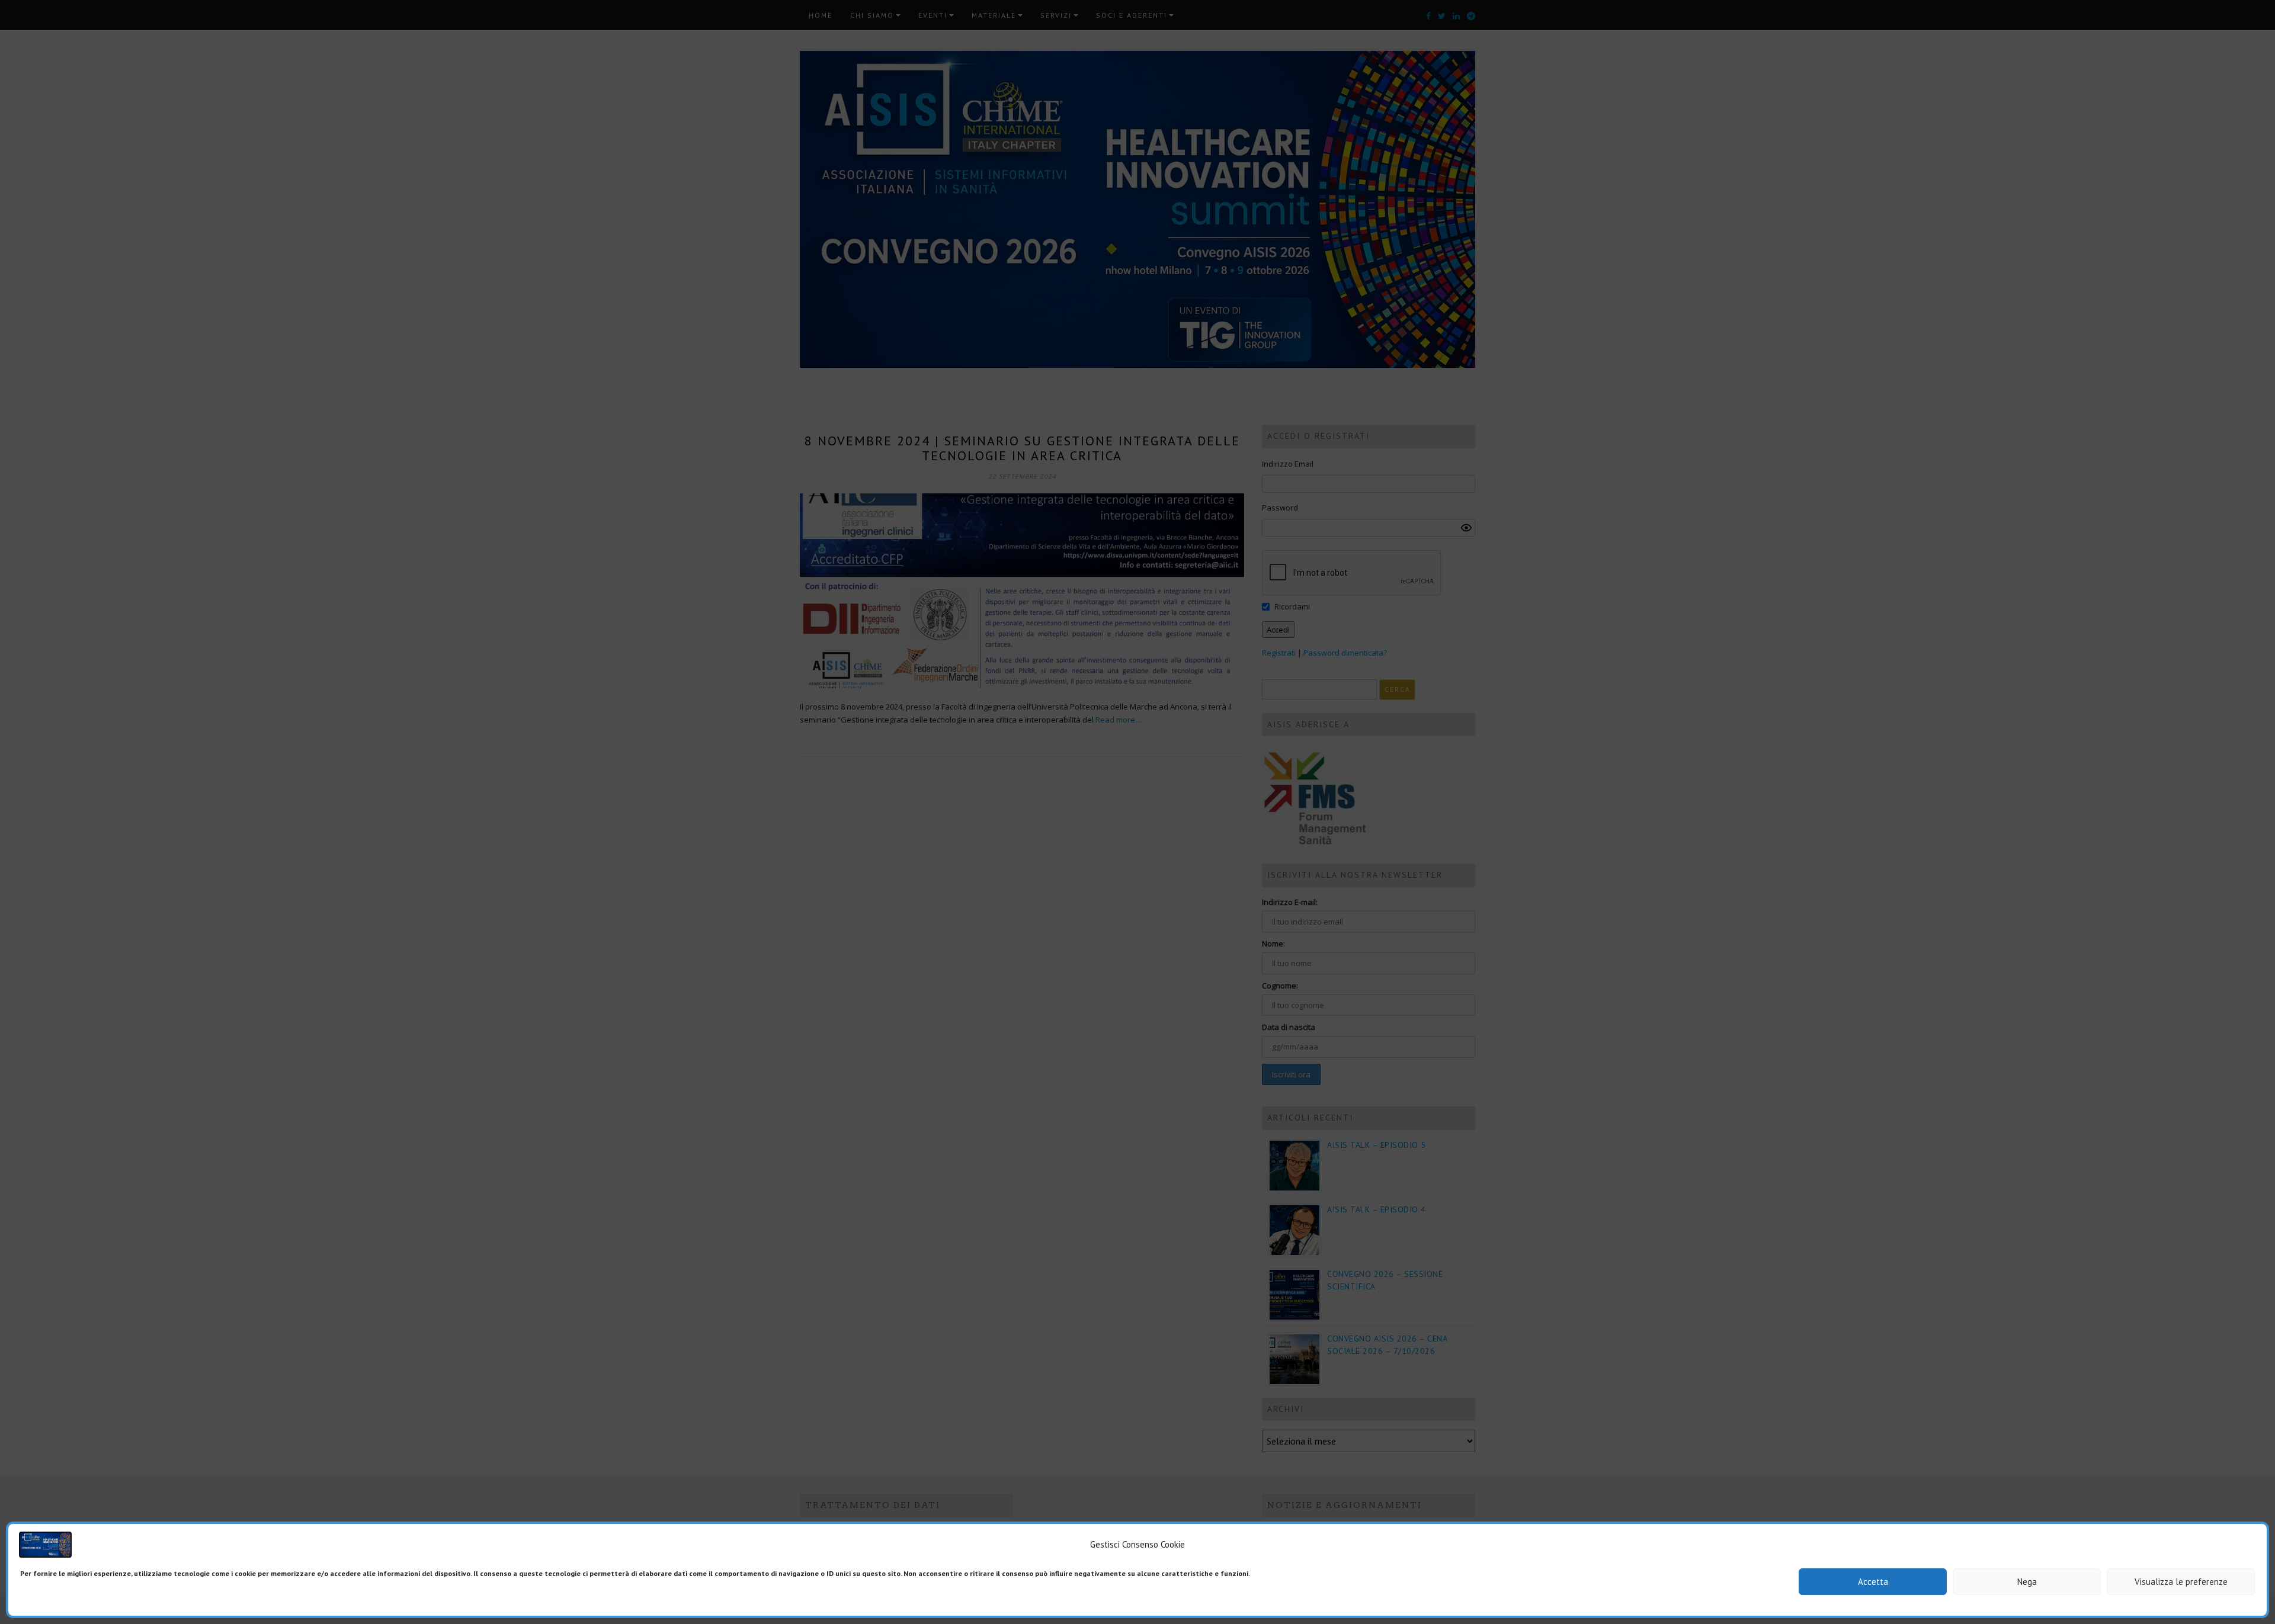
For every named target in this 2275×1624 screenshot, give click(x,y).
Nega (2027, 1582)
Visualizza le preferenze (2181, 1582)
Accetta (1873, 1582)
